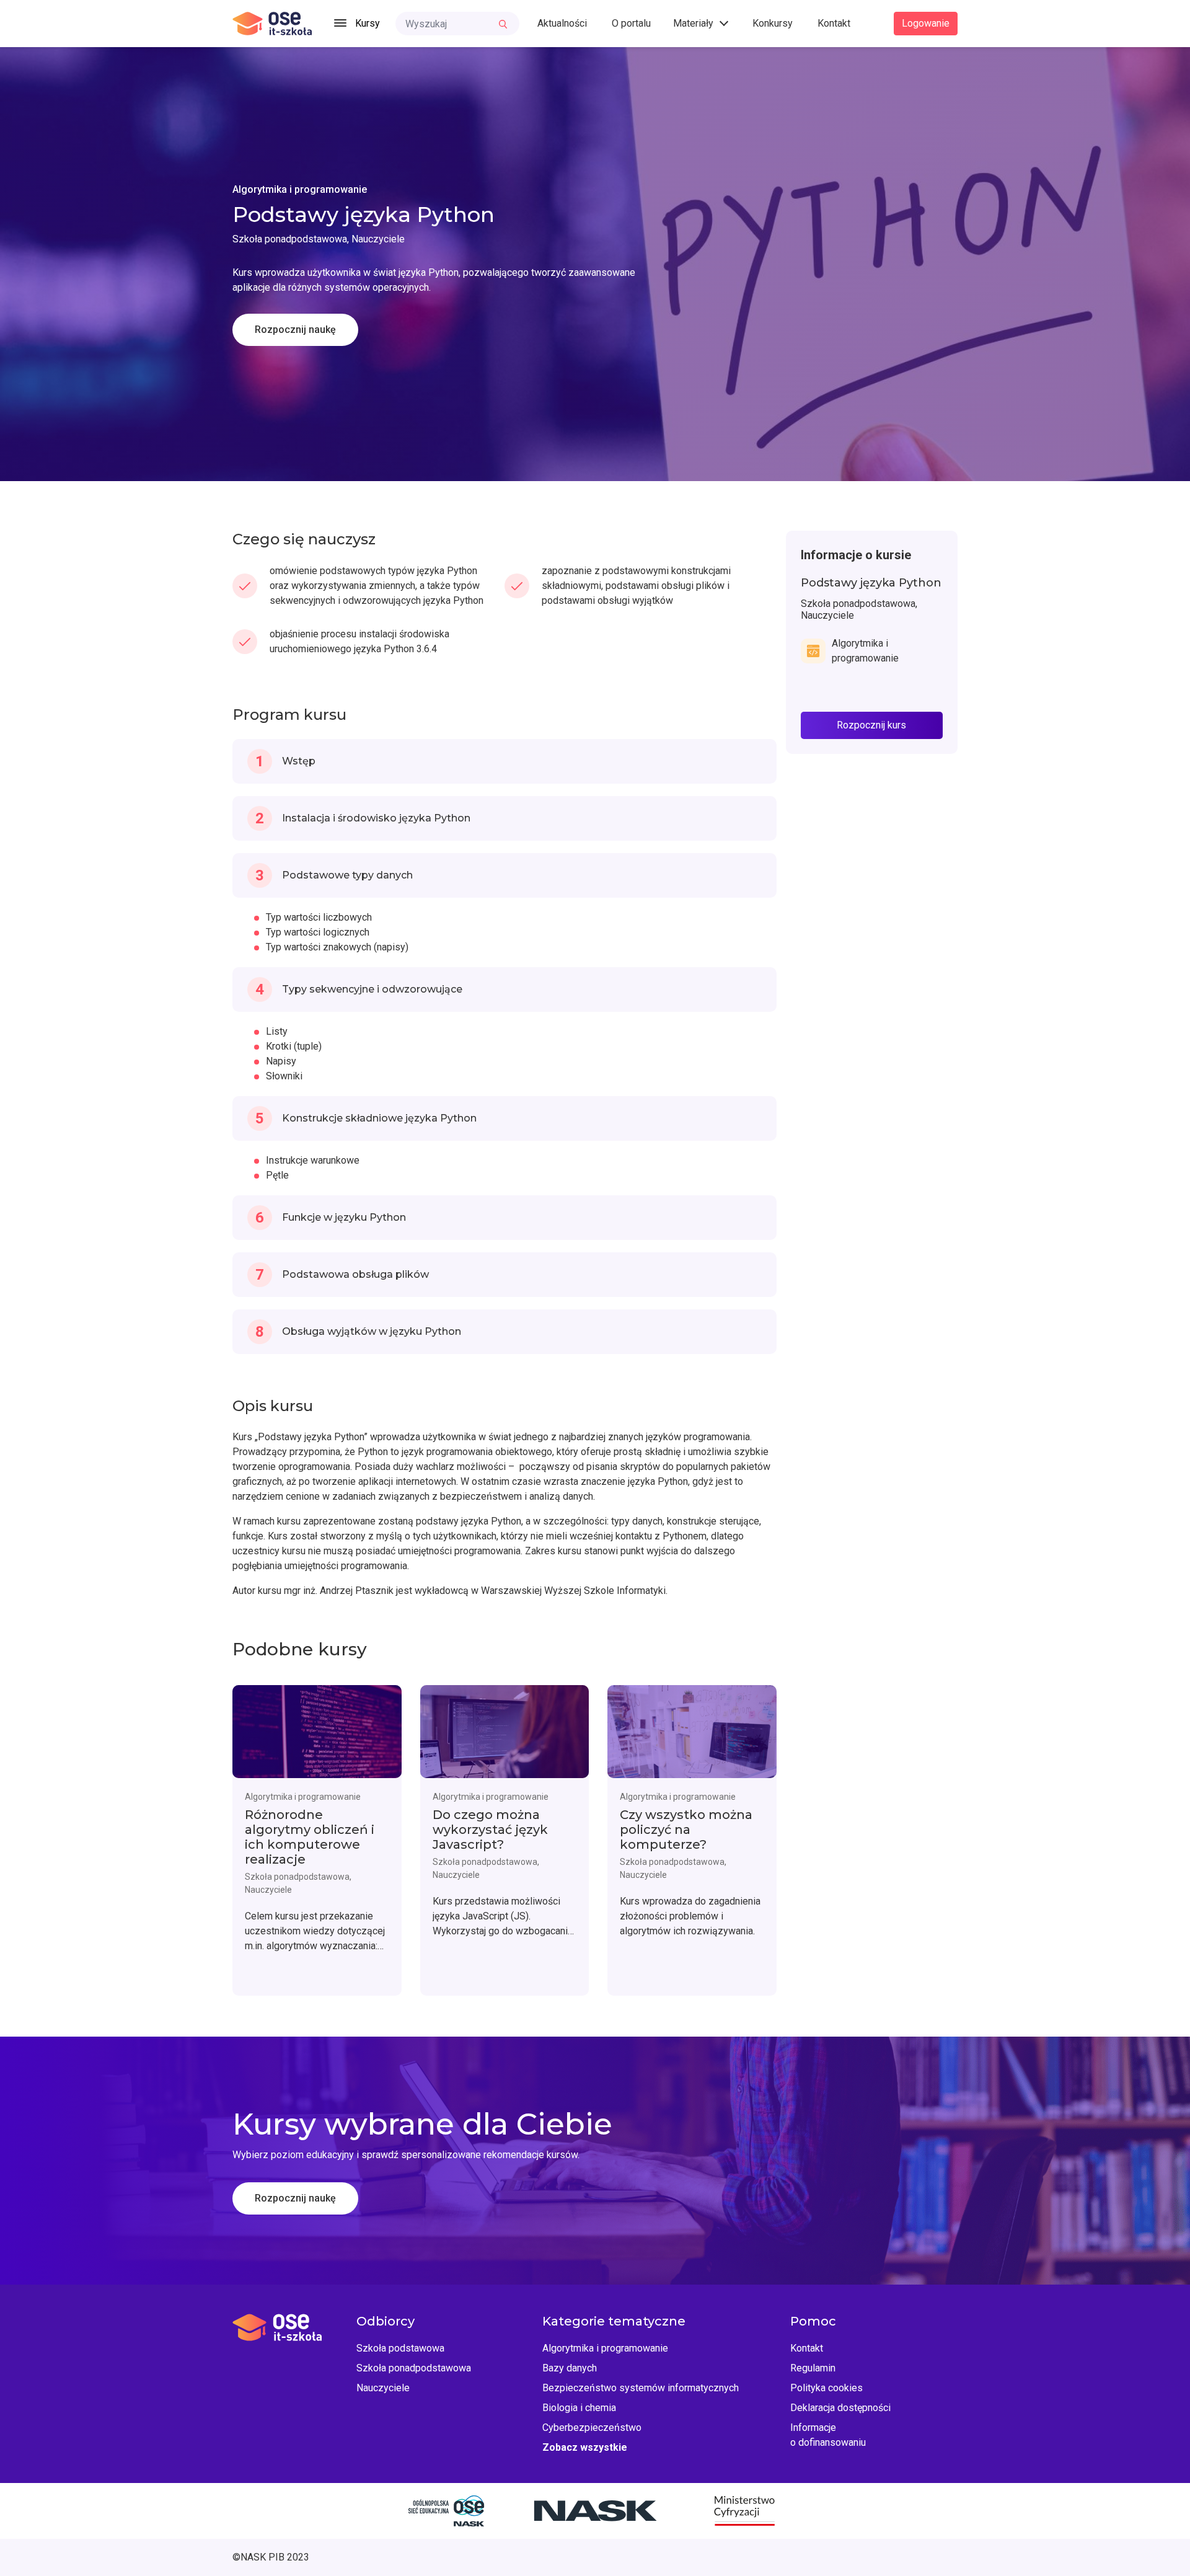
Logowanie (926, 23)
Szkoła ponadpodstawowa (414, 2368)
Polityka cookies (826, 2388)
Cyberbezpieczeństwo (592, 2428)
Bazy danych (570, 2368)
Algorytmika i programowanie (605, 2348)
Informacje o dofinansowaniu (828, 2435)
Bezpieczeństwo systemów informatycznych (641, 2388)
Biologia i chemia (579, 2408)
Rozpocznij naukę (295, 330)
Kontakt (834, 23)
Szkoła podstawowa (400, 2348)
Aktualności (562, 23)
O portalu (631, 23)
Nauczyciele (383, 2388)
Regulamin (813, 2368)
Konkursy (773, 23)
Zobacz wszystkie (585, 2447)
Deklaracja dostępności (840, 2408)
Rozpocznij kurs (871, 725)
